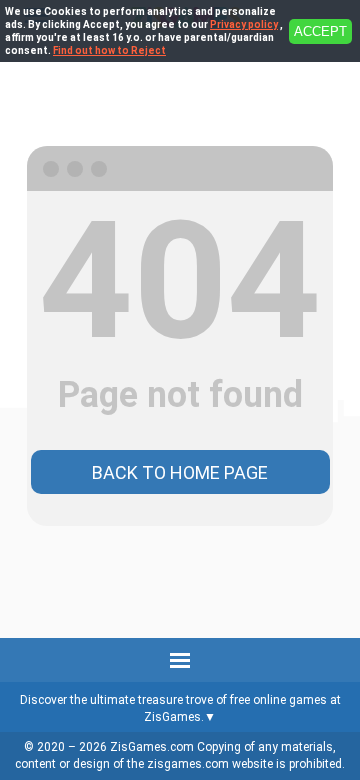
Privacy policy (244, 24)
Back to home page (180, 472)
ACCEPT (320, 31)
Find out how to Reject (109, 50)
